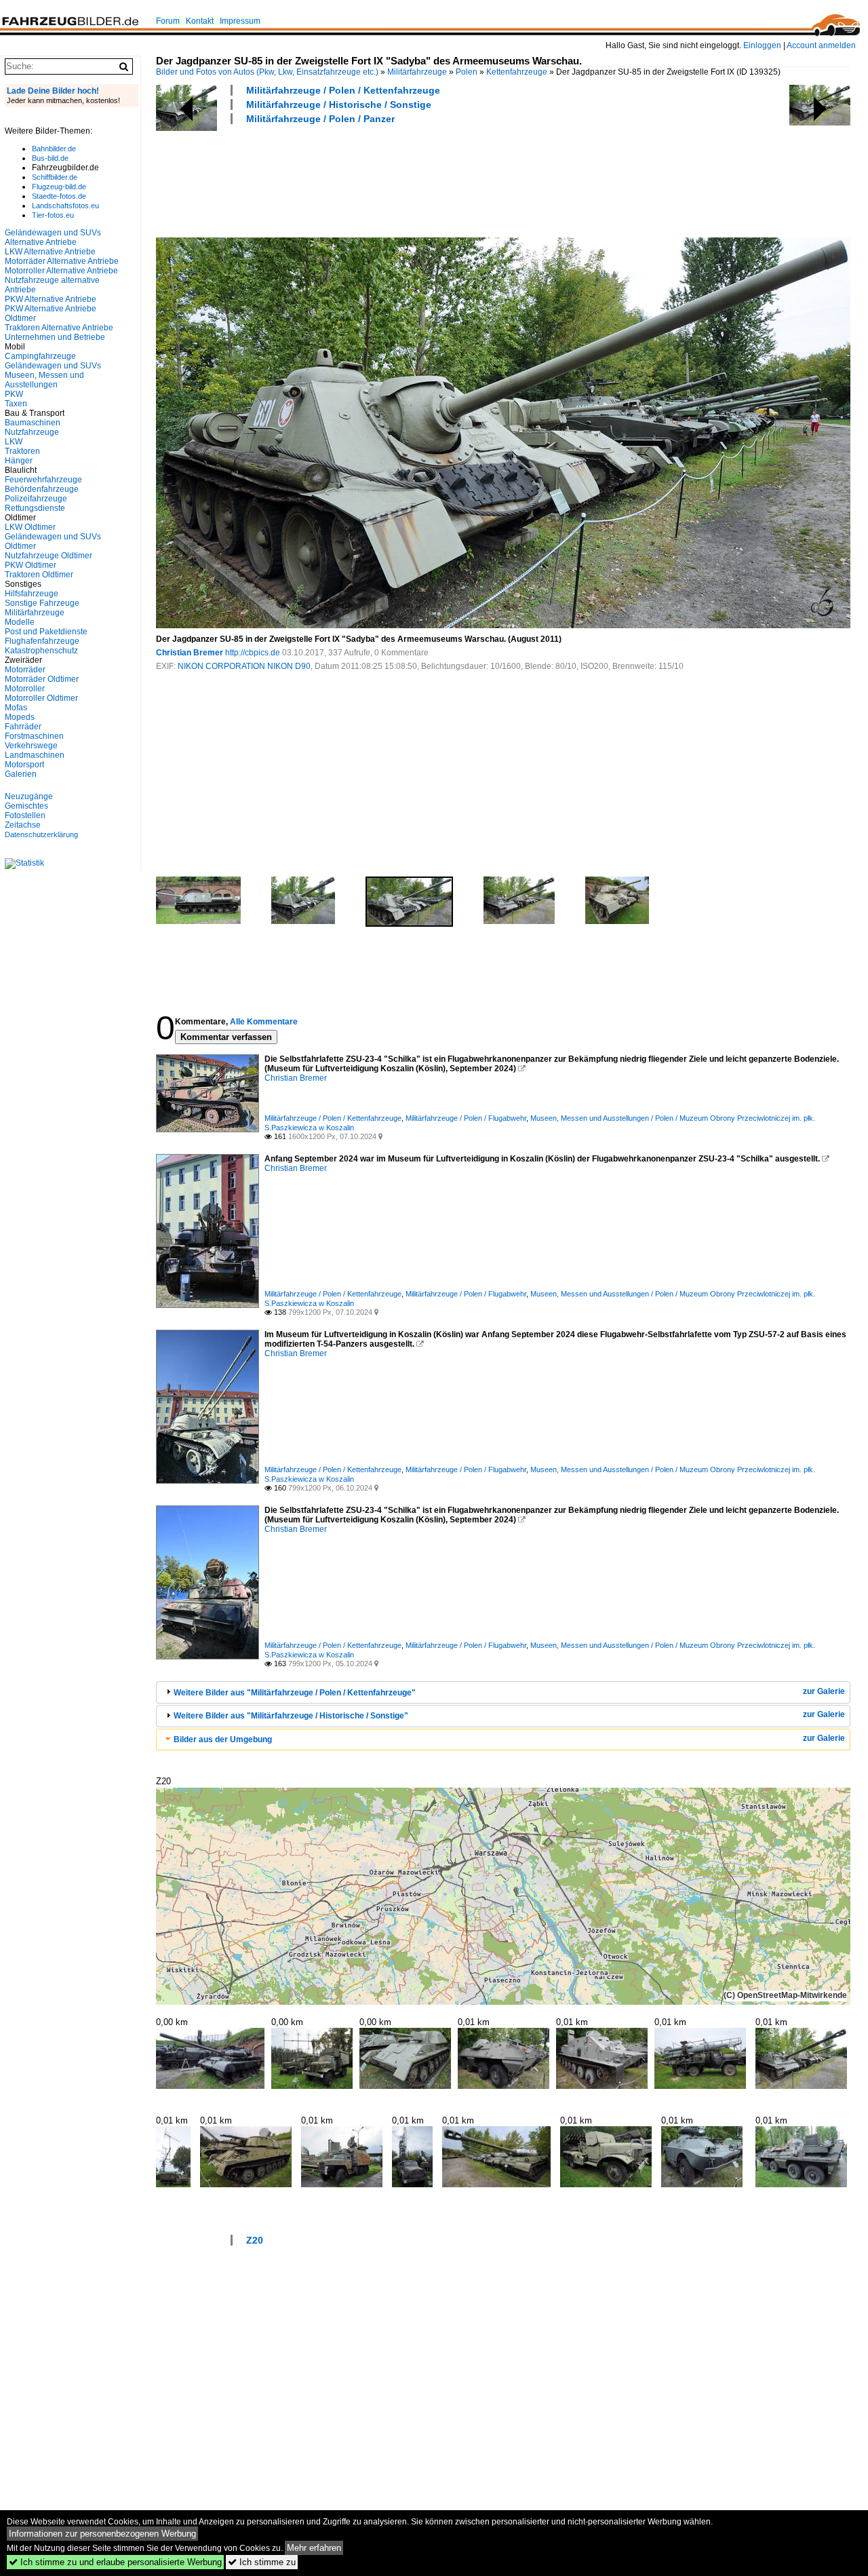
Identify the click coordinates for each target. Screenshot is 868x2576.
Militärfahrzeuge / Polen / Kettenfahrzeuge (343, 90)
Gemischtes (26, 806)
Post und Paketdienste (46, 632)
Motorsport (24, 765)
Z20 (255, 2240)
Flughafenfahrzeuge (42, 641)
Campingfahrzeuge (40, 356)
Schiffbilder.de (55, 177)
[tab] (503, 1692)
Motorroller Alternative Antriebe (61, 271)
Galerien (21, 774)
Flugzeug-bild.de (59, 187)
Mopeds (20, 717)
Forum (168, 21)
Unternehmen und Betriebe (55, 337)
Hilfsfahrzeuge (32, 594)
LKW (14, 442)
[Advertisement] (403, 179)
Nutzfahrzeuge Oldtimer (48, 556)
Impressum (240, 21)
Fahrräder (23, 727)
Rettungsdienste (35, 508)
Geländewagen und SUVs (53, 366)
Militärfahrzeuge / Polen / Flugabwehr (466, 1118)
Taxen (16, 404)
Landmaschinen (35, 755)
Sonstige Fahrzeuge (42, 603)
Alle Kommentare (264, 1022)
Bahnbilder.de (54, 149)
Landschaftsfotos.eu (65, 206)
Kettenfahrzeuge (517, 72)
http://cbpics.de (253, 653)
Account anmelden (821, 45)
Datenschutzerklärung (41, 834)
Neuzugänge (29, 796)
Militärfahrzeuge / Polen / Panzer (320, 119)
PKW (14, 394)
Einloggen (762, 45)
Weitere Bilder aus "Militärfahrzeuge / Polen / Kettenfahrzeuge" (295, 1693)
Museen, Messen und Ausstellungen (44, 380)
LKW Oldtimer (30, 527)
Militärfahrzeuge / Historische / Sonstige (339, 104)
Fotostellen (25, 815)
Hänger (19, 461)
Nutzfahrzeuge (32, 432)
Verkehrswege (31, 746)
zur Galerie (824, 1691)
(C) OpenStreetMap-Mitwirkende (785, 1995)
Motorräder (25, 670)
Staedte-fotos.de (59, 196)
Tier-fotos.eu (53, 215)
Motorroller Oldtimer (41, 698)
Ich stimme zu (262, 2562)
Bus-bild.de (50, 158)
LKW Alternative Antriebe (50, 252)
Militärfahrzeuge (417, 72)
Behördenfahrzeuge (42, 489)
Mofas (16, 708)
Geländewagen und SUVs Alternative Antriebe (53, 237)
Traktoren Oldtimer (39, 575)
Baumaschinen (33, 423)
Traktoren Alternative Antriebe (59, 328)
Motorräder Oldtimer (42, 679)
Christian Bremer (190, 653)
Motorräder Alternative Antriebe (62, 261)
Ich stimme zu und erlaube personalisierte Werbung (115, 2562)
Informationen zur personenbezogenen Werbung (102, 2534)
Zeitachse (23, 825)
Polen (467, 72)
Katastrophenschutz (41, 651)
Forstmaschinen (34, 736)
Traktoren (22, 451)
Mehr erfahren (314, 2548)
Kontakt (200, 21)
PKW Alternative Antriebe (51, 299)
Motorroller (25, 689)
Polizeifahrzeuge (36, 499)
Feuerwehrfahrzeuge (43, 480)
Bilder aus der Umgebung (223, 1739)
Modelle (20, 622)
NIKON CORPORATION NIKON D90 (244, 666)
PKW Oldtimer (31, 565)
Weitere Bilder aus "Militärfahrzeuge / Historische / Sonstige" (291, 1716)
